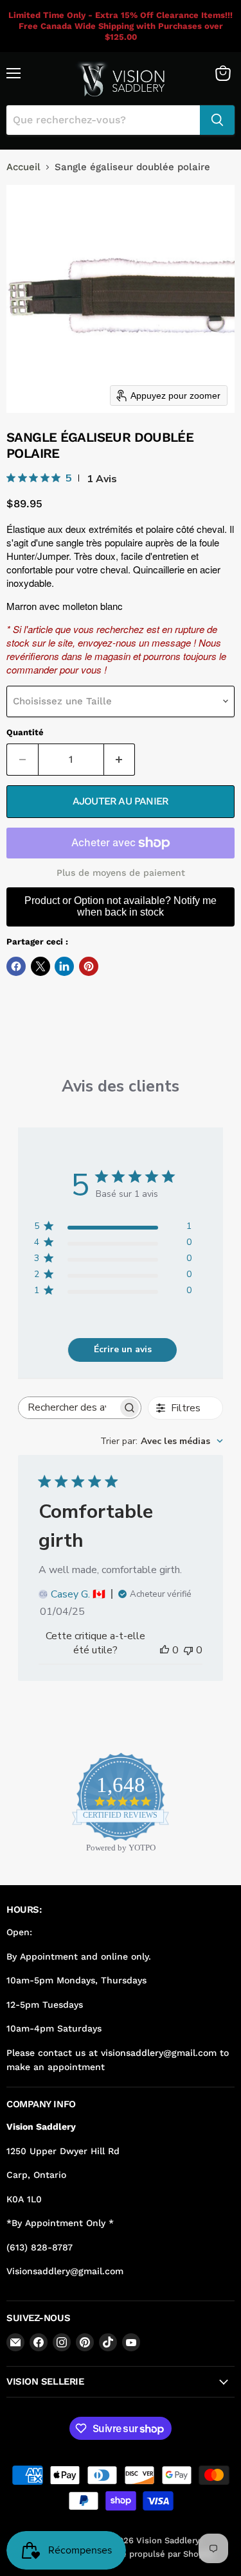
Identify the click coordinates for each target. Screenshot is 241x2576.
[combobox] (162, 1441)
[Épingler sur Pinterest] (89, 966)
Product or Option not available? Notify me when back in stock (121, 906)
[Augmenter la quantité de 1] (120, 760)
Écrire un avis (123, 1349)
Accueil (23, 167)
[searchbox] (68, 1408)
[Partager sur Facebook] (16, 966)
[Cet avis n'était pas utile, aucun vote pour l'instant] (188, 1650)
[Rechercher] (217, 120)
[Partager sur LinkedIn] (64, 966)
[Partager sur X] (40, 966)
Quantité (25, 732)
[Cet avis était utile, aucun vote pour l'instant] (165, 1650)
